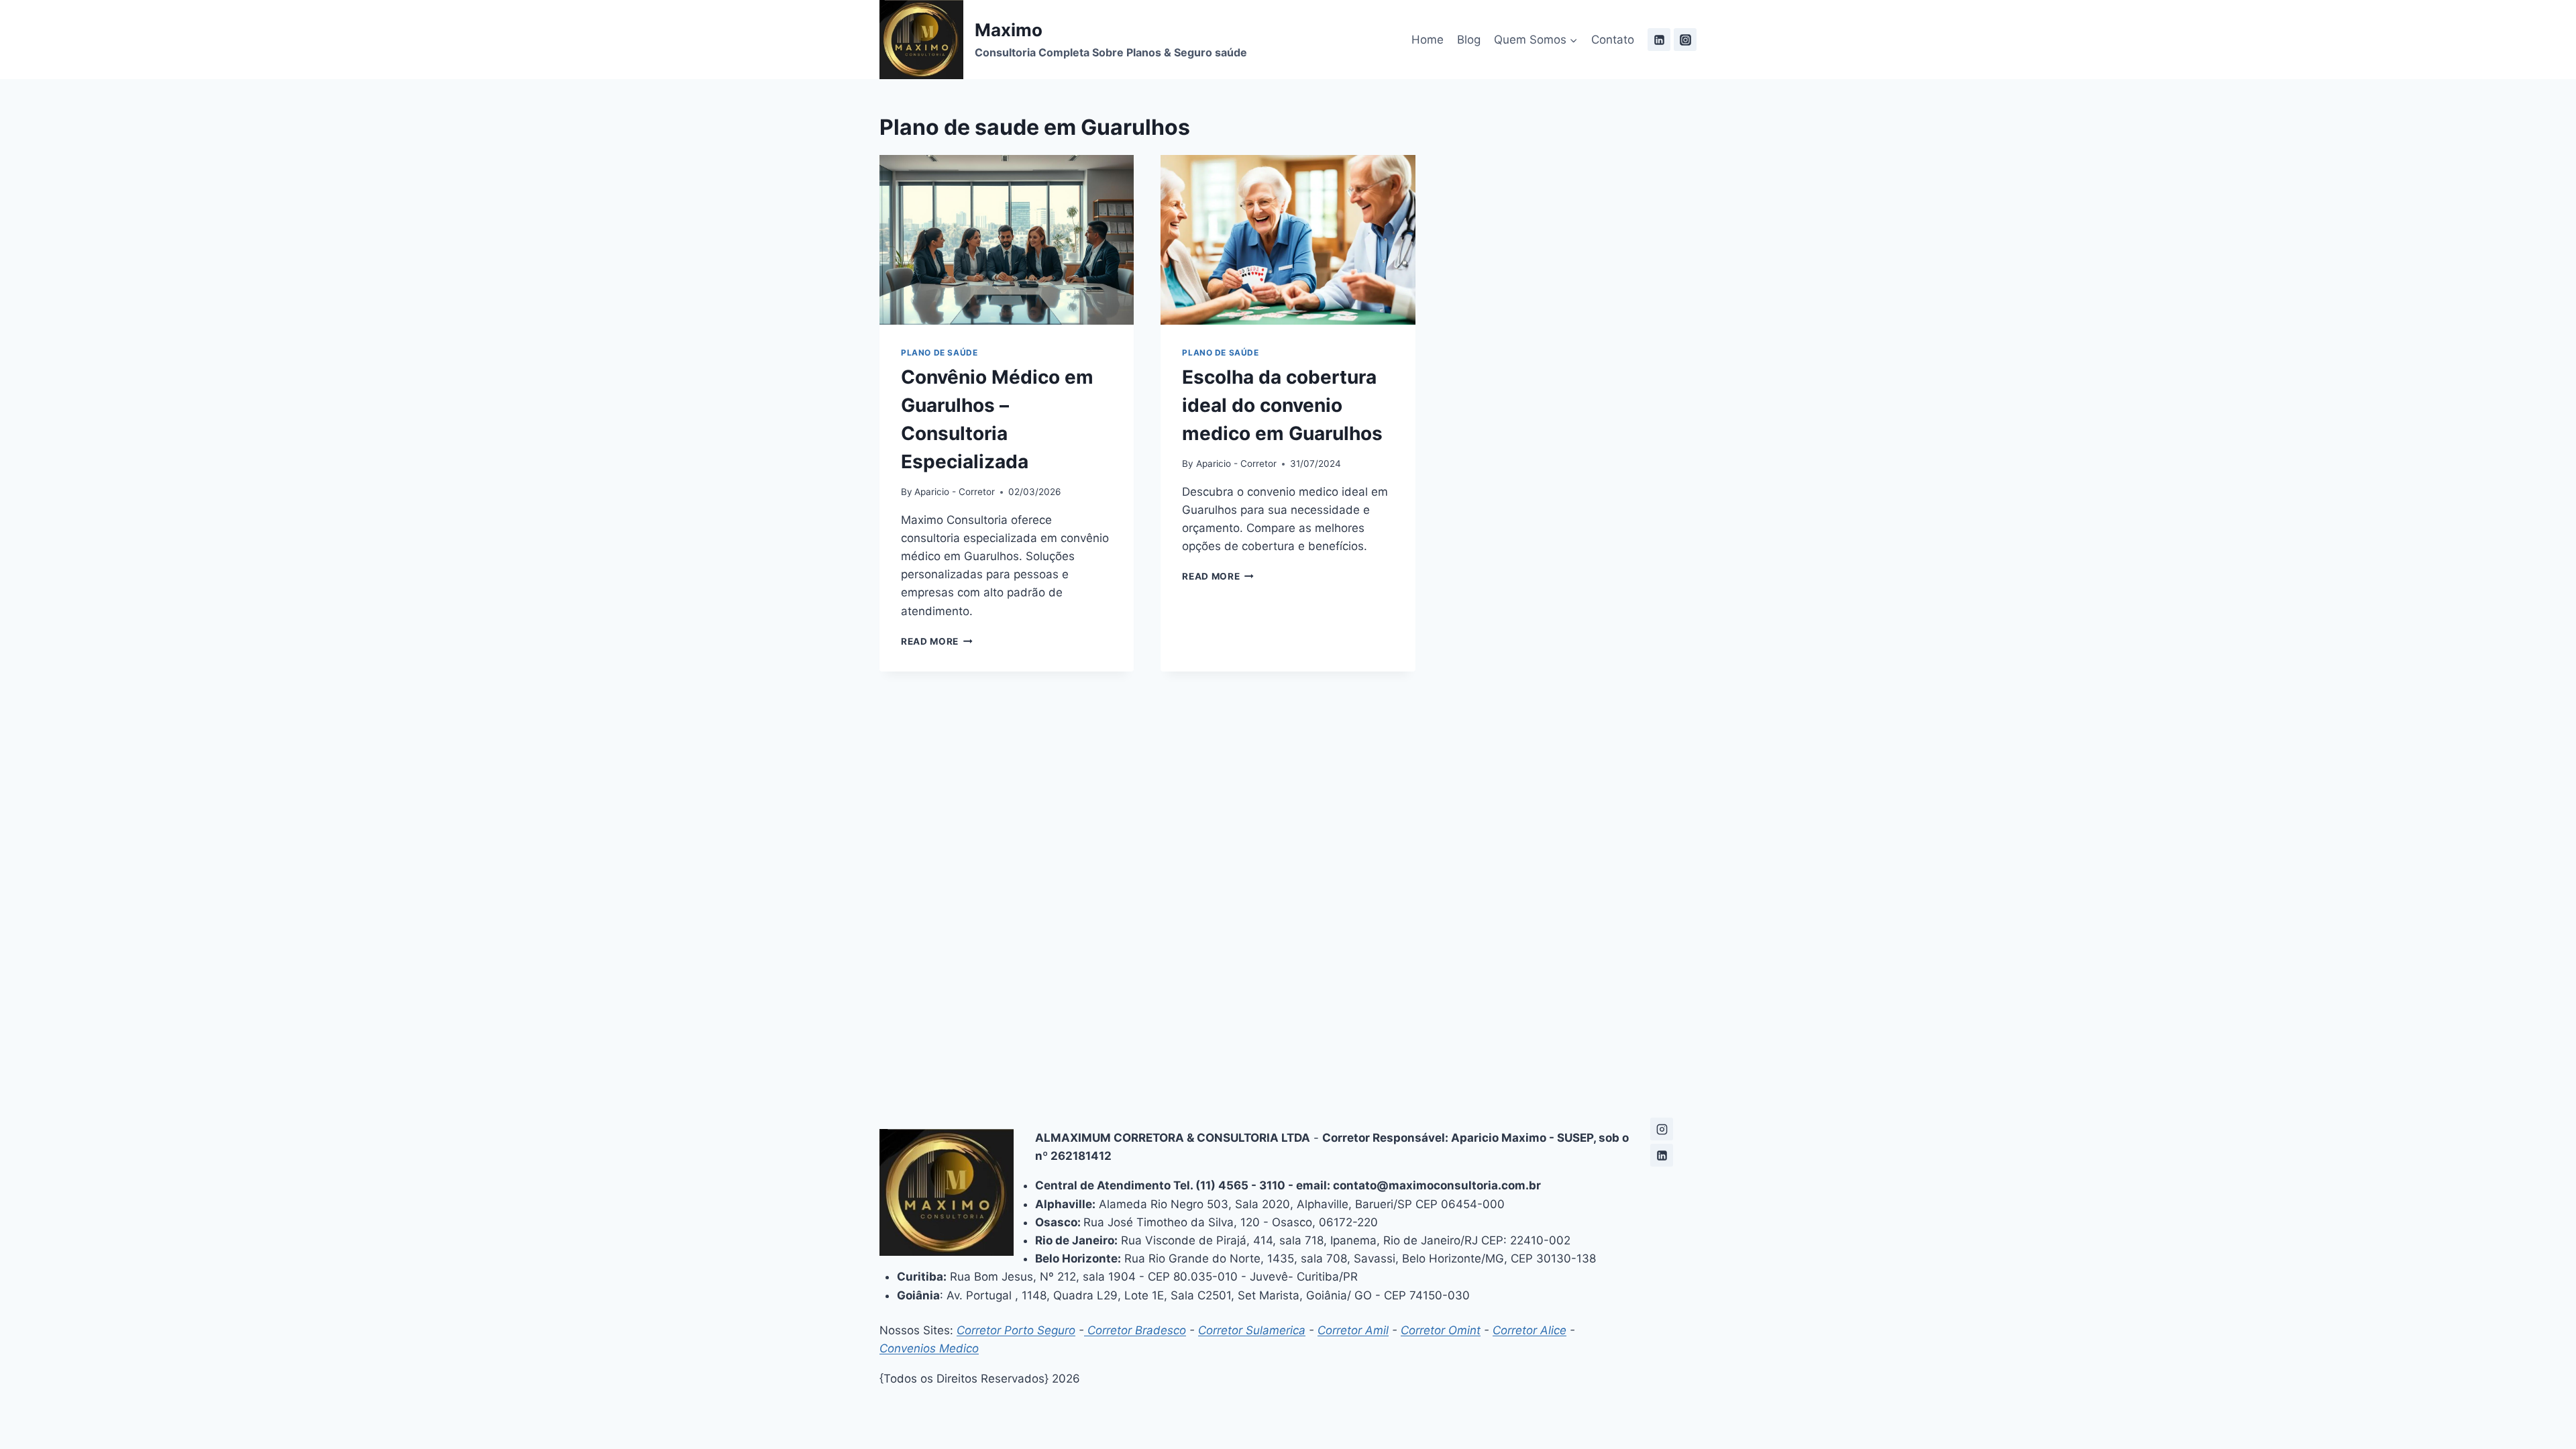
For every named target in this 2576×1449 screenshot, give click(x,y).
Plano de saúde (939, 353)
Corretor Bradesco (1135, 1330)
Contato (1613, 40)
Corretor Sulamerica (1252, 1330)
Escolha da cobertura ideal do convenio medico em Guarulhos (1282, 405)
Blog (1469, 40)
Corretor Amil (1353, 1330)
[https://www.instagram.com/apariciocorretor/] (1685, 40)
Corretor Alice (1529, 1330)
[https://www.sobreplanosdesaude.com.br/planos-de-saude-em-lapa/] (1662, 1129)
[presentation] (1007, 240)
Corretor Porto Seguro (1016, 1330)
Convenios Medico (929, 1348)
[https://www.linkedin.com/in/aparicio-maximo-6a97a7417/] (1659, 40)
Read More (937, 641)
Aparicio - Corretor (955, 492)
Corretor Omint (1441, 1330)
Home (1428, 40)
